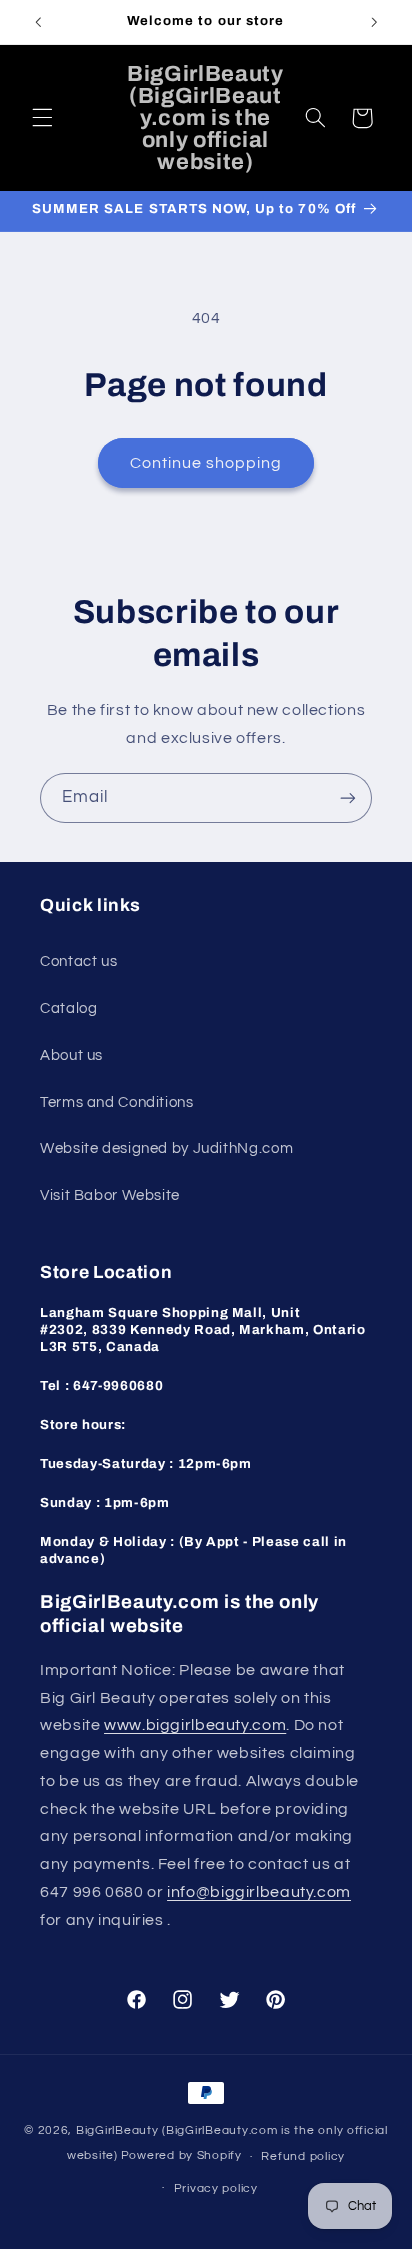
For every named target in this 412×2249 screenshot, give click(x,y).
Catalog (68, 1008)
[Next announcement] (374, 22)
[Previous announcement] (38, 22)
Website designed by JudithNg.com (166, 1148)
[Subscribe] (348, 797)
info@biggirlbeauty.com (259, 1892)
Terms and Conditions (117, 1102)
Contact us (78, 961)
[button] (42, 118)
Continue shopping (206, 463)
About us (71, 1055)
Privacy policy (216, 2188)
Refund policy (303, 2156)
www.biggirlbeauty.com (195, 1725)
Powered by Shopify (181, 2156)
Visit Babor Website (110, 1195)
